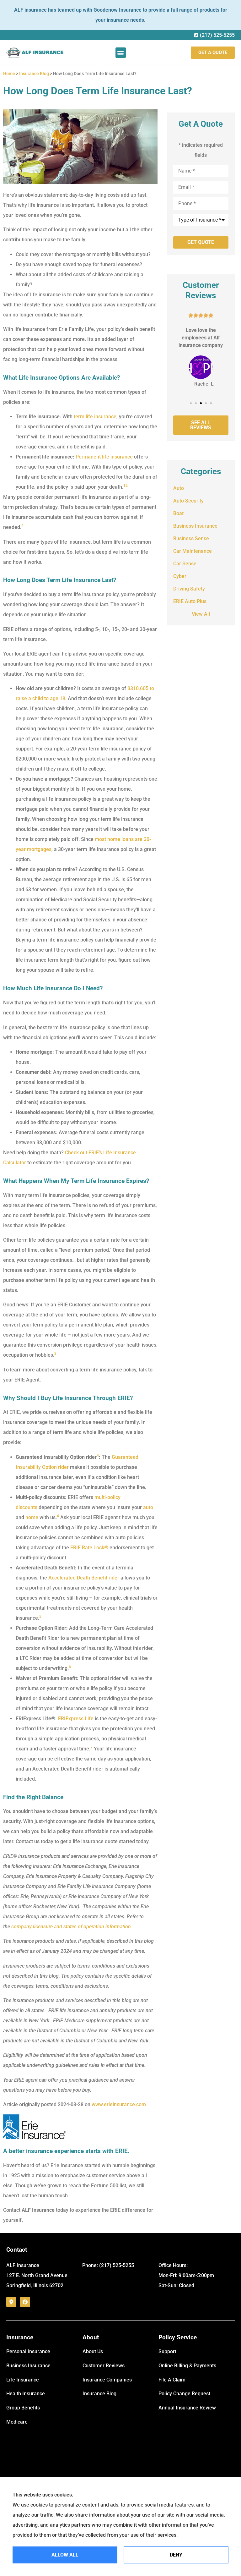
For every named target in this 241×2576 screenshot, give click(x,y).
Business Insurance (28, 2366)
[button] (121, 53)
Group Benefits (23, 2408)
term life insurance (95, 417)
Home (9, 74)
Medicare (17, 2422)
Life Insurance (23, 2380)
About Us (93, 2351)
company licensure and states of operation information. (72, 1927)
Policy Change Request (184, 2394)
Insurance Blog (34, 74)
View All (201, 614)
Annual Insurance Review (187, 2408)
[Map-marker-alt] (11, 2302)
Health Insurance (26, 2394)
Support (167, 2351)
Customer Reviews (104, 2366)
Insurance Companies (107, 2380)
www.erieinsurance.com (119, 2104)
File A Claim (172, 2380)
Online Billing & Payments (187, 2366)
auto (148, 1507)
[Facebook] (25, 2302)
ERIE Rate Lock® (89, 1548)
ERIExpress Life (76, 1719)
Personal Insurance (28, 2351)
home (32, 1517)
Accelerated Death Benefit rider (84, 1578)
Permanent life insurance (104, 457)
